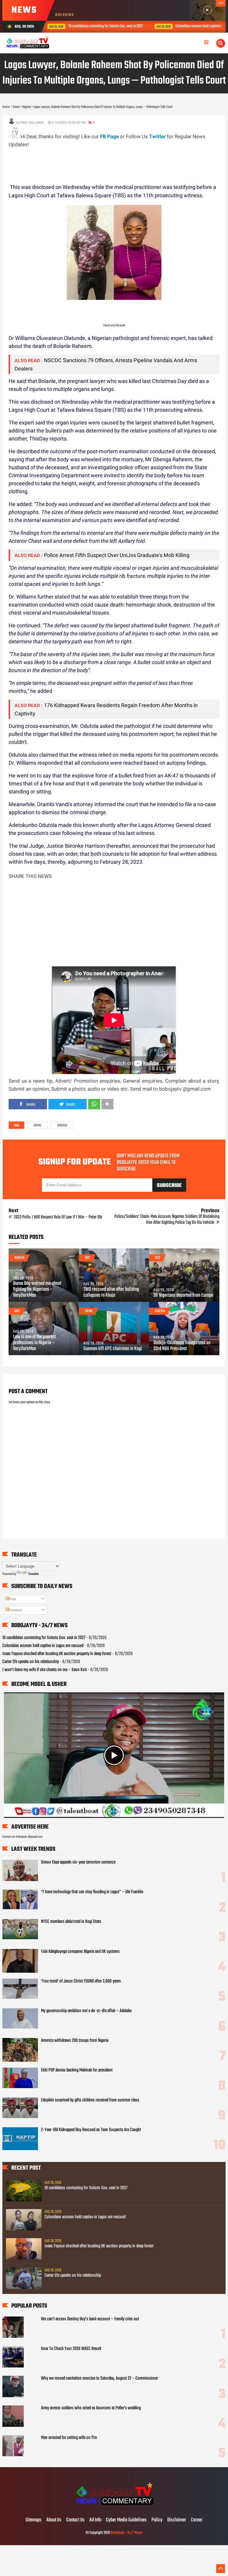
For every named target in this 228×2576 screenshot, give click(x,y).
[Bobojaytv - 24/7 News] (114, 2508)
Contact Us (75, 2520)
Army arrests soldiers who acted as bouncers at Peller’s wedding (91, 2408)
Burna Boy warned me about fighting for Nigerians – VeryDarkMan (37, 1290)
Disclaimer (177, 2520)
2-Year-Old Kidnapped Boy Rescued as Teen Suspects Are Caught (91, 2130)
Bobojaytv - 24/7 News (126, 2533)
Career (197, 2520)
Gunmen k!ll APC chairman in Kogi (113, 1349)
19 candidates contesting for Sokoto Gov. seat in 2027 (44, 1638)
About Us (54, 2520)
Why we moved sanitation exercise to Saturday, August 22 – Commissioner (99, 2378)
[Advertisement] (117, 162)
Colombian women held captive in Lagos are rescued (128, 26)
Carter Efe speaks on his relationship (31, 1662)
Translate (34, 1574)
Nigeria (62, 1126)
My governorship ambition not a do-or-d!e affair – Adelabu (86, 2011)
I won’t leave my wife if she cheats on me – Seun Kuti (45, 1670)
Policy (157, 2520)
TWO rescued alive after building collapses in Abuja (111, 1293)
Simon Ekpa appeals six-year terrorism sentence (78, 1862)
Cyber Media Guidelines (126, 2520)
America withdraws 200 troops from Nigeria (75, 2041)
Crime (37, 1126)
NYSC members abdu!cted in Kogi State (71, 1922)
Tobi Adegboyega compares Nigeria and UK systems (80, 1952)
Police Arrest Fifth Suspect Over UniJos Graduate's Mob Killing (117, 555)
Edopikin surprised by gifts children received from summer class (90, 2100)
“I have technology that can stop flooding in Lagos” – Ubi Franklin (92, 1892)
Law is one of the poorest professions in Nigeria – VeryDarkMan (34, 1343)
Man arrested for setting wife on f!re (69, 2438)
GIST (87, 1258)
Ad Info (95, 2520)
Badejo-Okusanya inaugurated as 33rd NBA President (182, 1346)
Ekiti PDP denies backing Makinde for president (77, 2070)
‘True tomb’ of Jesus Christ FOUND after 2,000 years (81, 1981)
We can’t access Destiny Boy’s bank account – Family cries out (90, 2319)
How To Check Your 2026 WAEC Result (71, 2349)
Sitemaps (34, 2520)
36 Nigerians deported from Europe (183, 1296)
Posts (13, 1599)
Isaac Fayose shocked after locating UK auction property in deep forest (57, 1654)
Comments (16, 1610)
